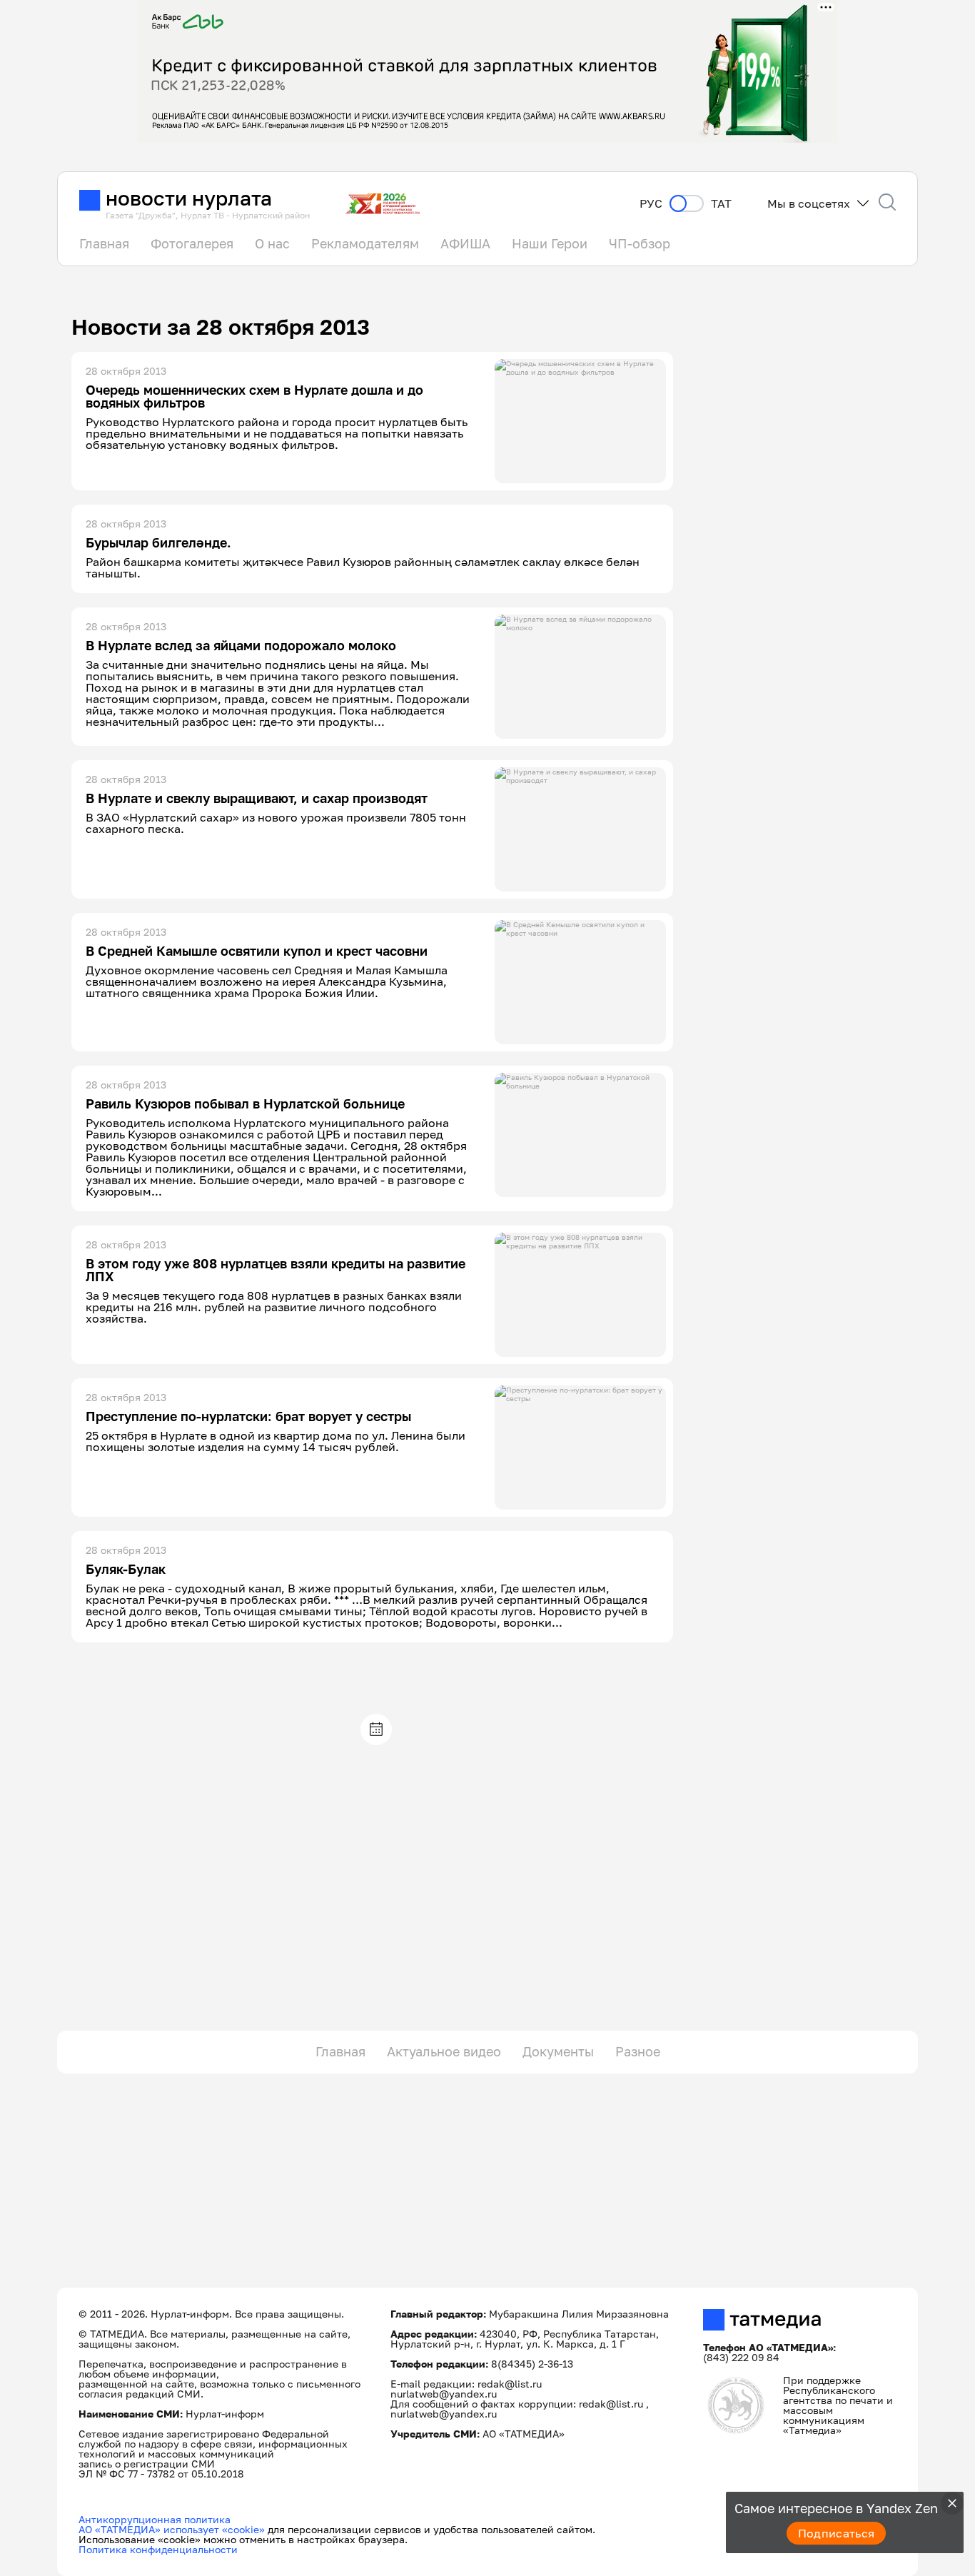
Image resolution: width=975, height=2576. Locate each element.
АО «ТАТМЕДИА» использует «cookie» (172, 2529)
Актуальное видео (444, 2051)
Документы (558, 2051)
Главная (104, 243)
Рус (651, 204)
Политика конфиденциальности (158, 2549)
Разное (638, 2051)
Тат (721, 204)
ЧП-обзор (640, 243)
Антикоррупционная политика (155, 2519)
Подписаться (837, 2533)
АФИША (465, 243)
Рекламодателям (365, 243)
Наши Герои (550, 243)
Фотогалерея (192, 243)
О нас (272, 243)
